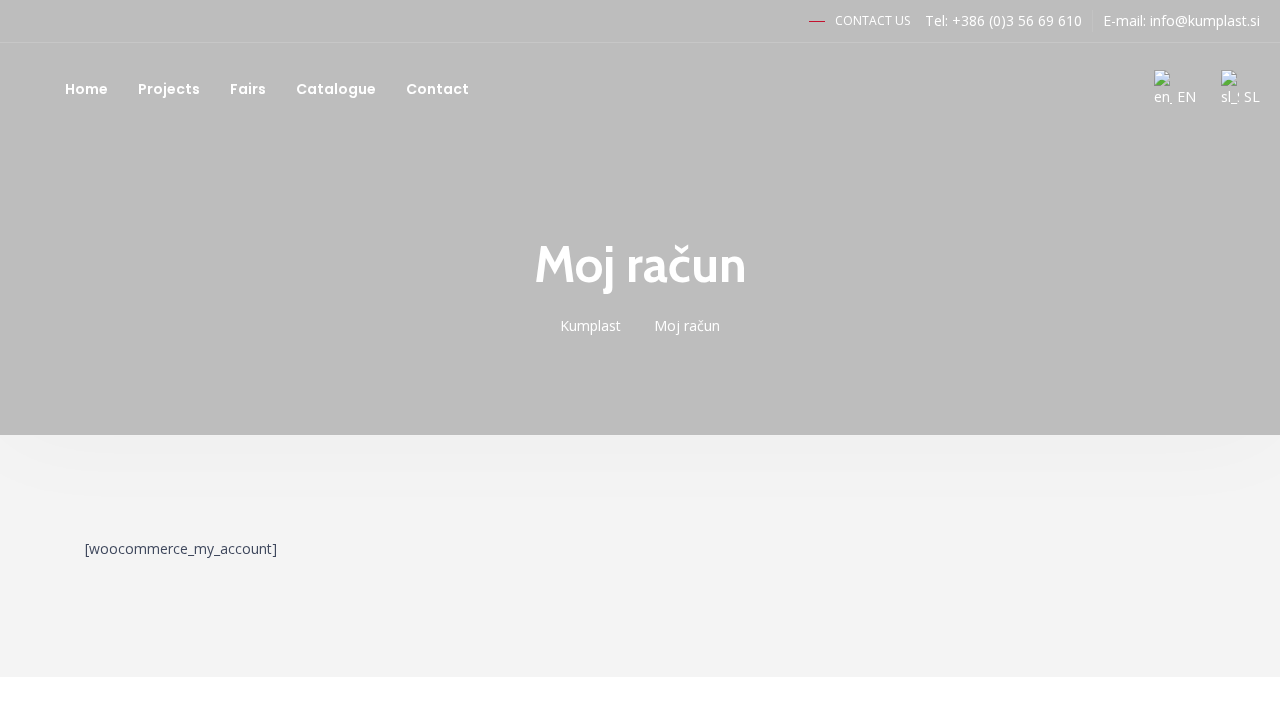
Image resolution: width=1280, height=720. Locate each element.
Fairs (248, 89)
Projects (169, 89)
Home (86, 89)
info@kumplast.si (1205, 20)
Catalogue (336, 89)
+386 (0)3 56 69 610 (1017, 20)
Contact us (872, 20)
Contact (437, 89)
